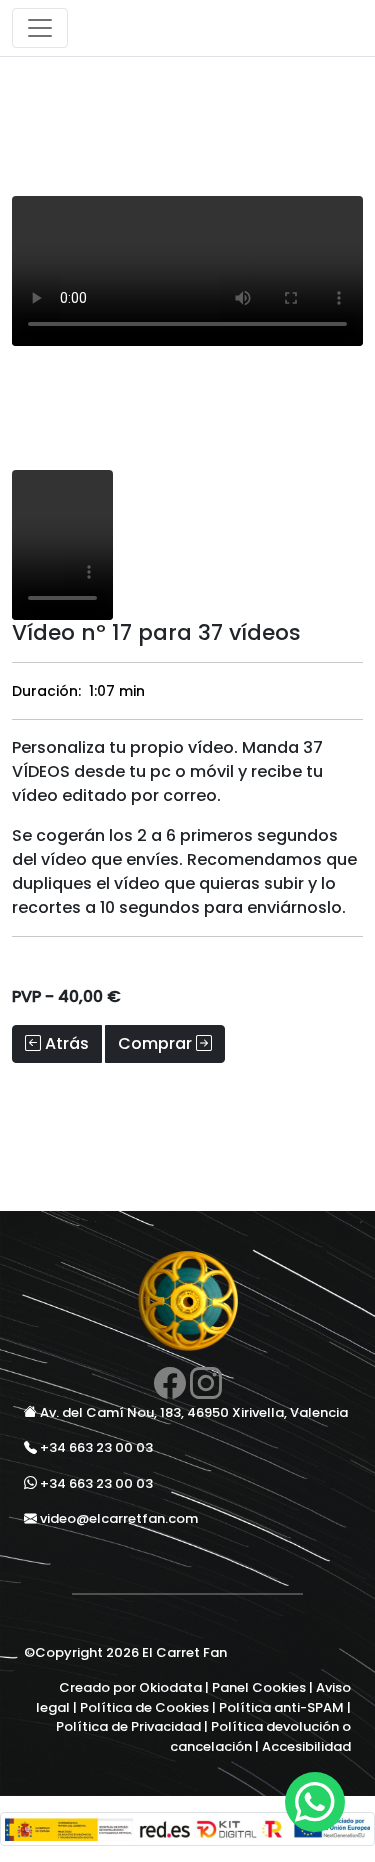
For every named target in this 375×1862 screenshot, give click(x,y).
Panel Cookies (259, 1687)
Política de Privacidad (128, 1726)
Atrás (65, 1043)
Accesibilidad (306, 1746)
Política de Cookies (144, 1707)
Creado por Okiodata (130, 1687)
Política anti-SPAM (281, 1707)
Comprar (157, 1043)
